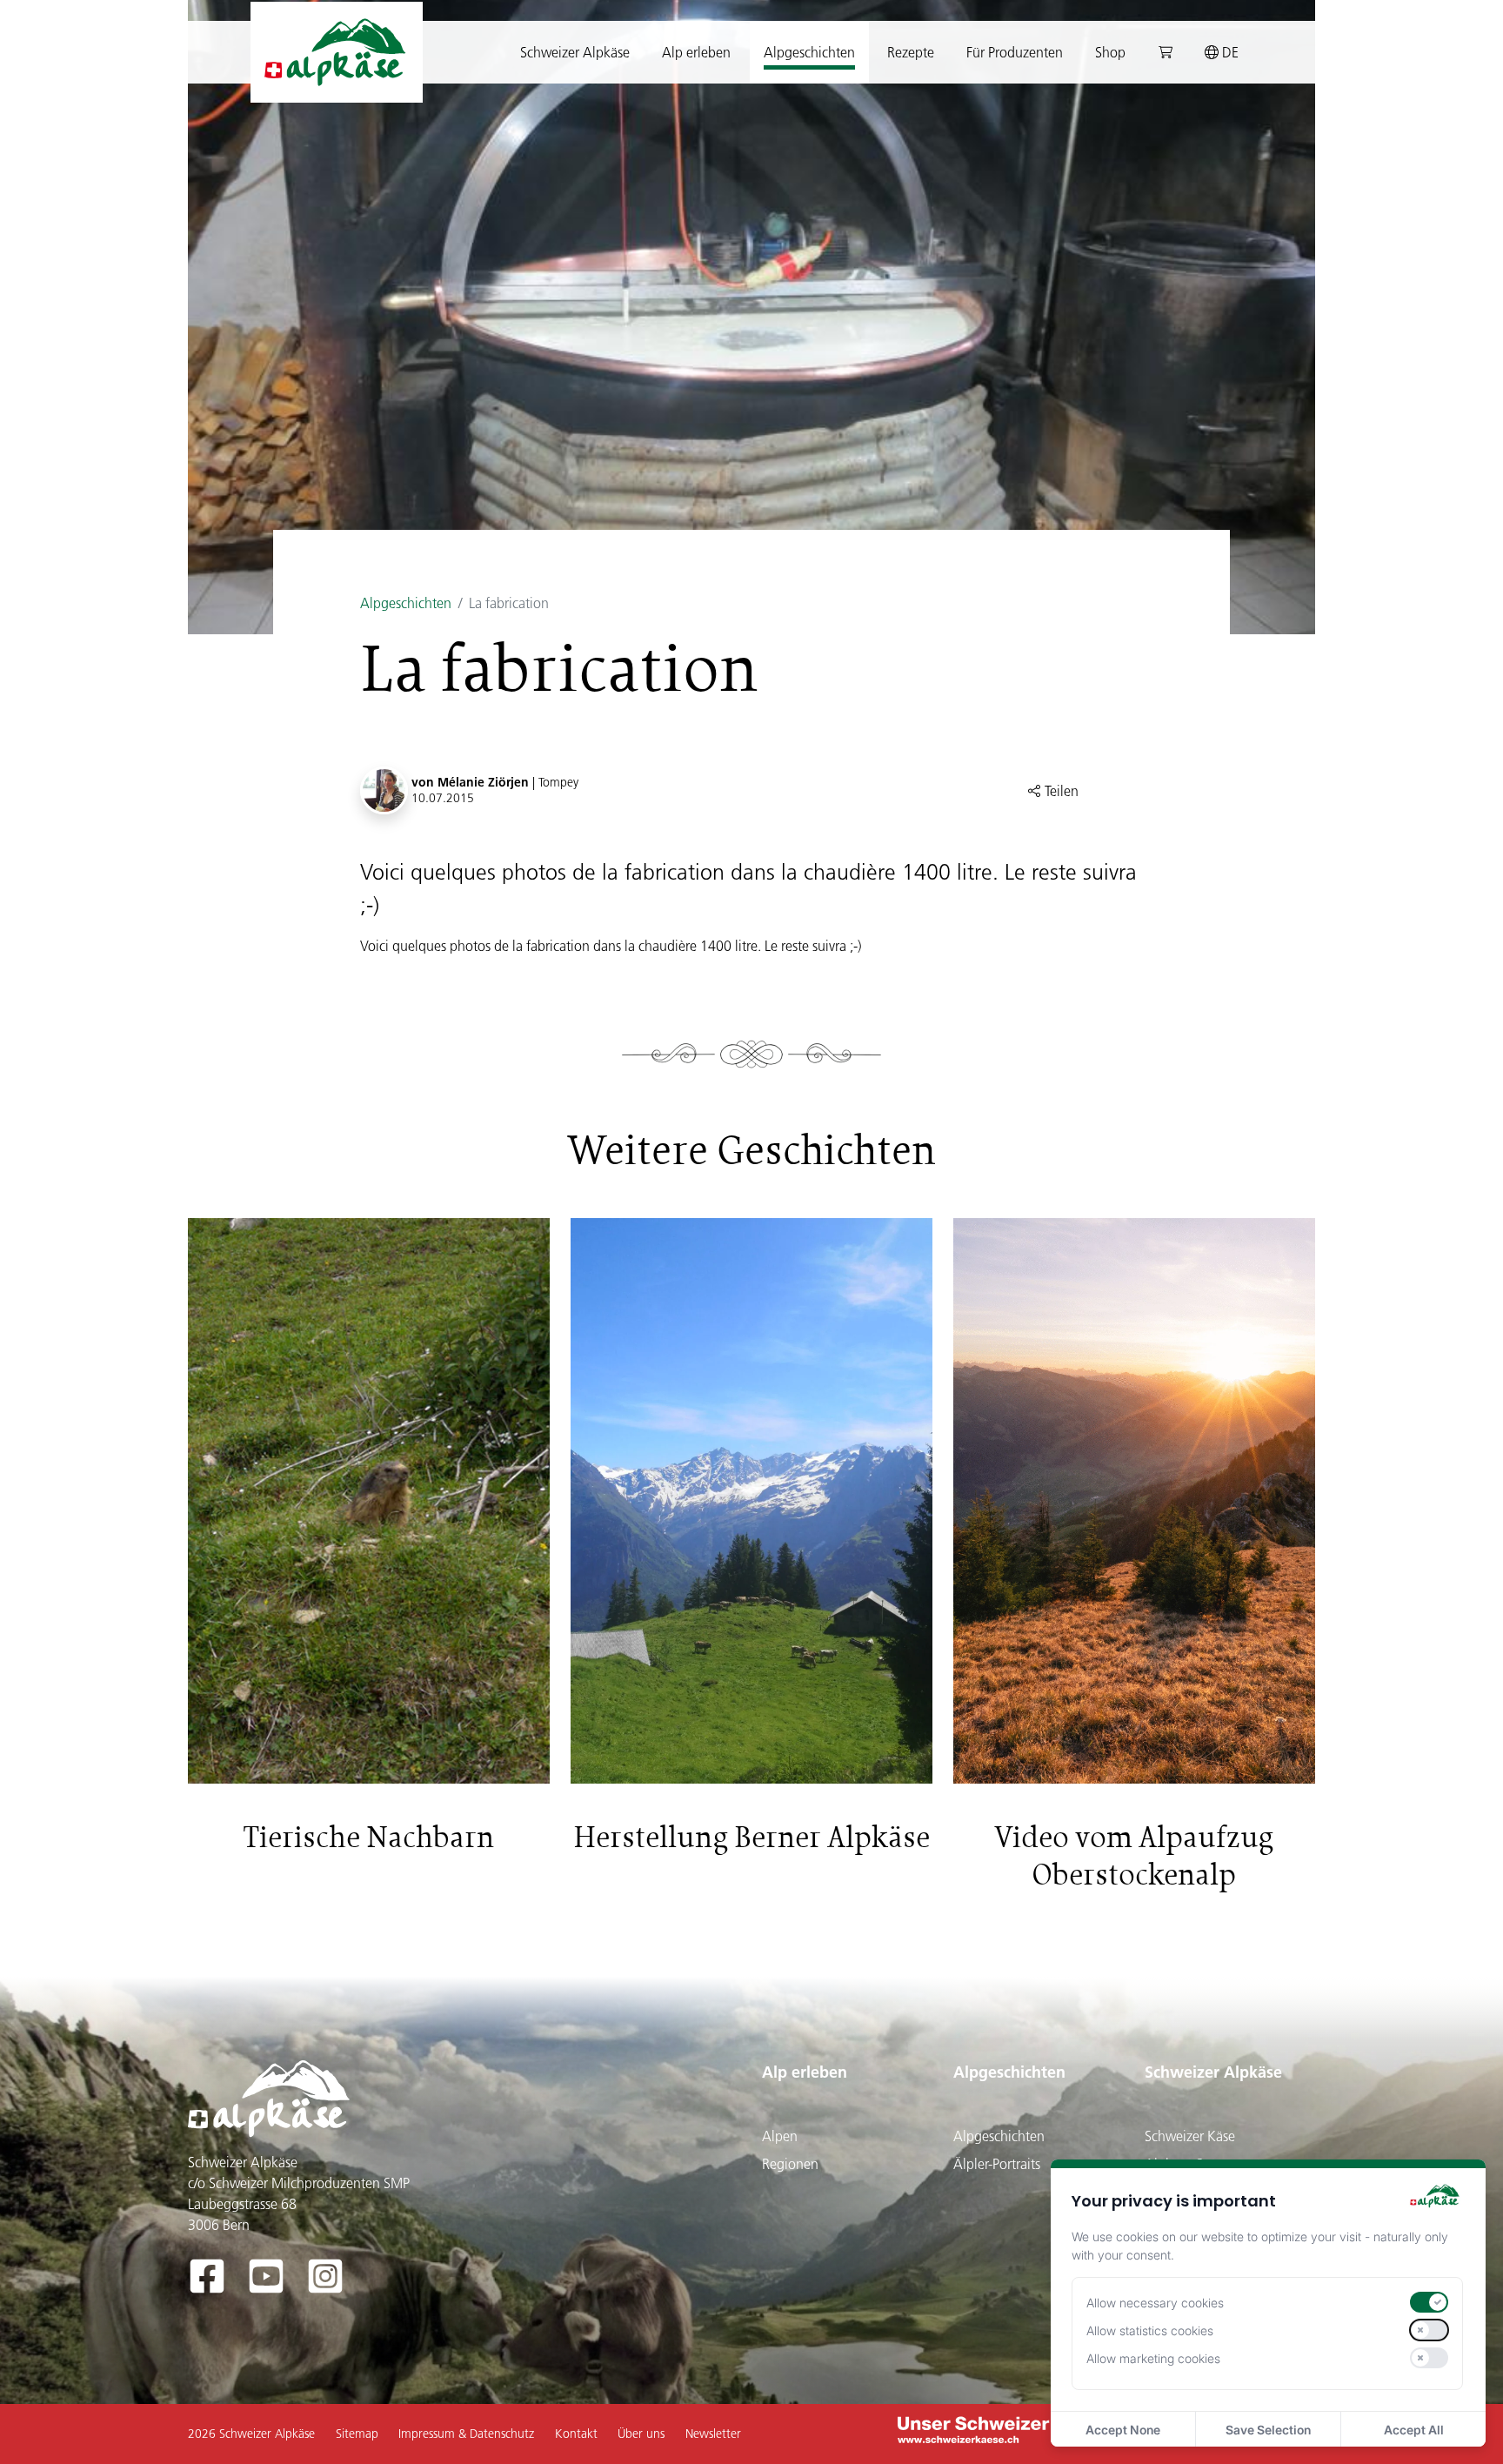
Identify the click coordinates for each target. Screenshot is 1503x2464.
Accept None (1123, 2430)
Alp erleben (805, 2072)
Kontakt (576, 2434)
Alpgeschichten (406, 603)
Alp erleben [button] (696, 52)
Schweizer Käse (1190, 2136)
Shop (1110, 52)
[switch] (1429, 2302)
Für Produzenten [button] (1015, 52)
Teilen (1060, 791)
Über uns (641, 2434)
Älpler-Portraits (997, 2164)
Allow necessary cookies (1155, 2303)
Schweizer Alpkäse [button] (575, 52)
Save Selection (1268, 2430)
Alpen (780, 2136)
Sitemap (357, 2434)
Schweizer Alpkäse (1213, 2072)
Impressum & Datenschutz (466, 2434)
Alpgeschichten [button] (809, 52)
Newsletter (713, 2434)
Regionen (790, 2164)
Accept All (1414, 2430)
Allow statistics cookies (1150, 2330)
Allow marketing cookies (1153, 2358)
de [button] (1229, 52)
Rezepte (911, 52)
